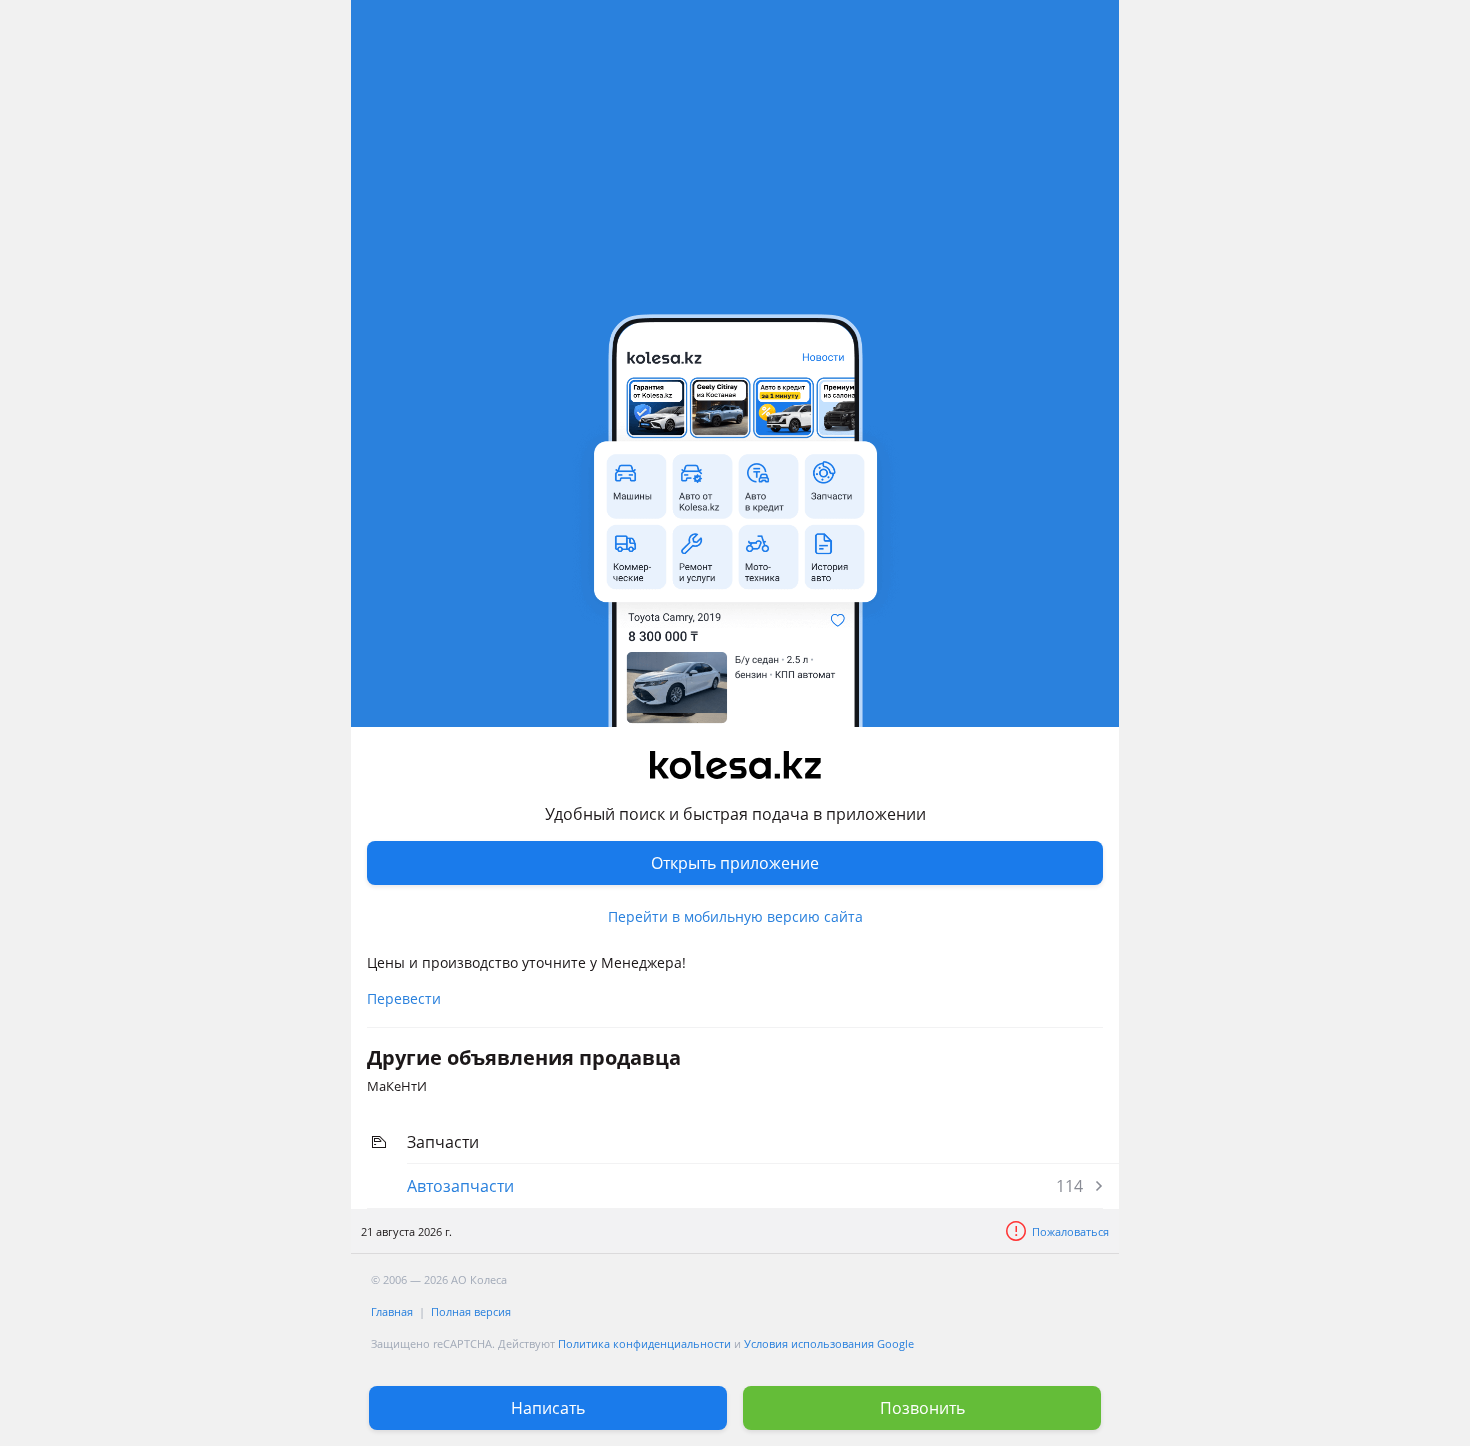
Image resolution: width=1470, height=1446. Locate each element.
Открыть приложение (735, 863)
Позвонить (922, 1408)
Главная (392, 1311)
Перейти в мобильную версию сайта (735, 916)
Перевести (404, 998)
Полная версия (471, 1311)
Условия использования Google (829, 1343)
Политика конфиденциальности (644, 1343)
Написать (548, 1408)
